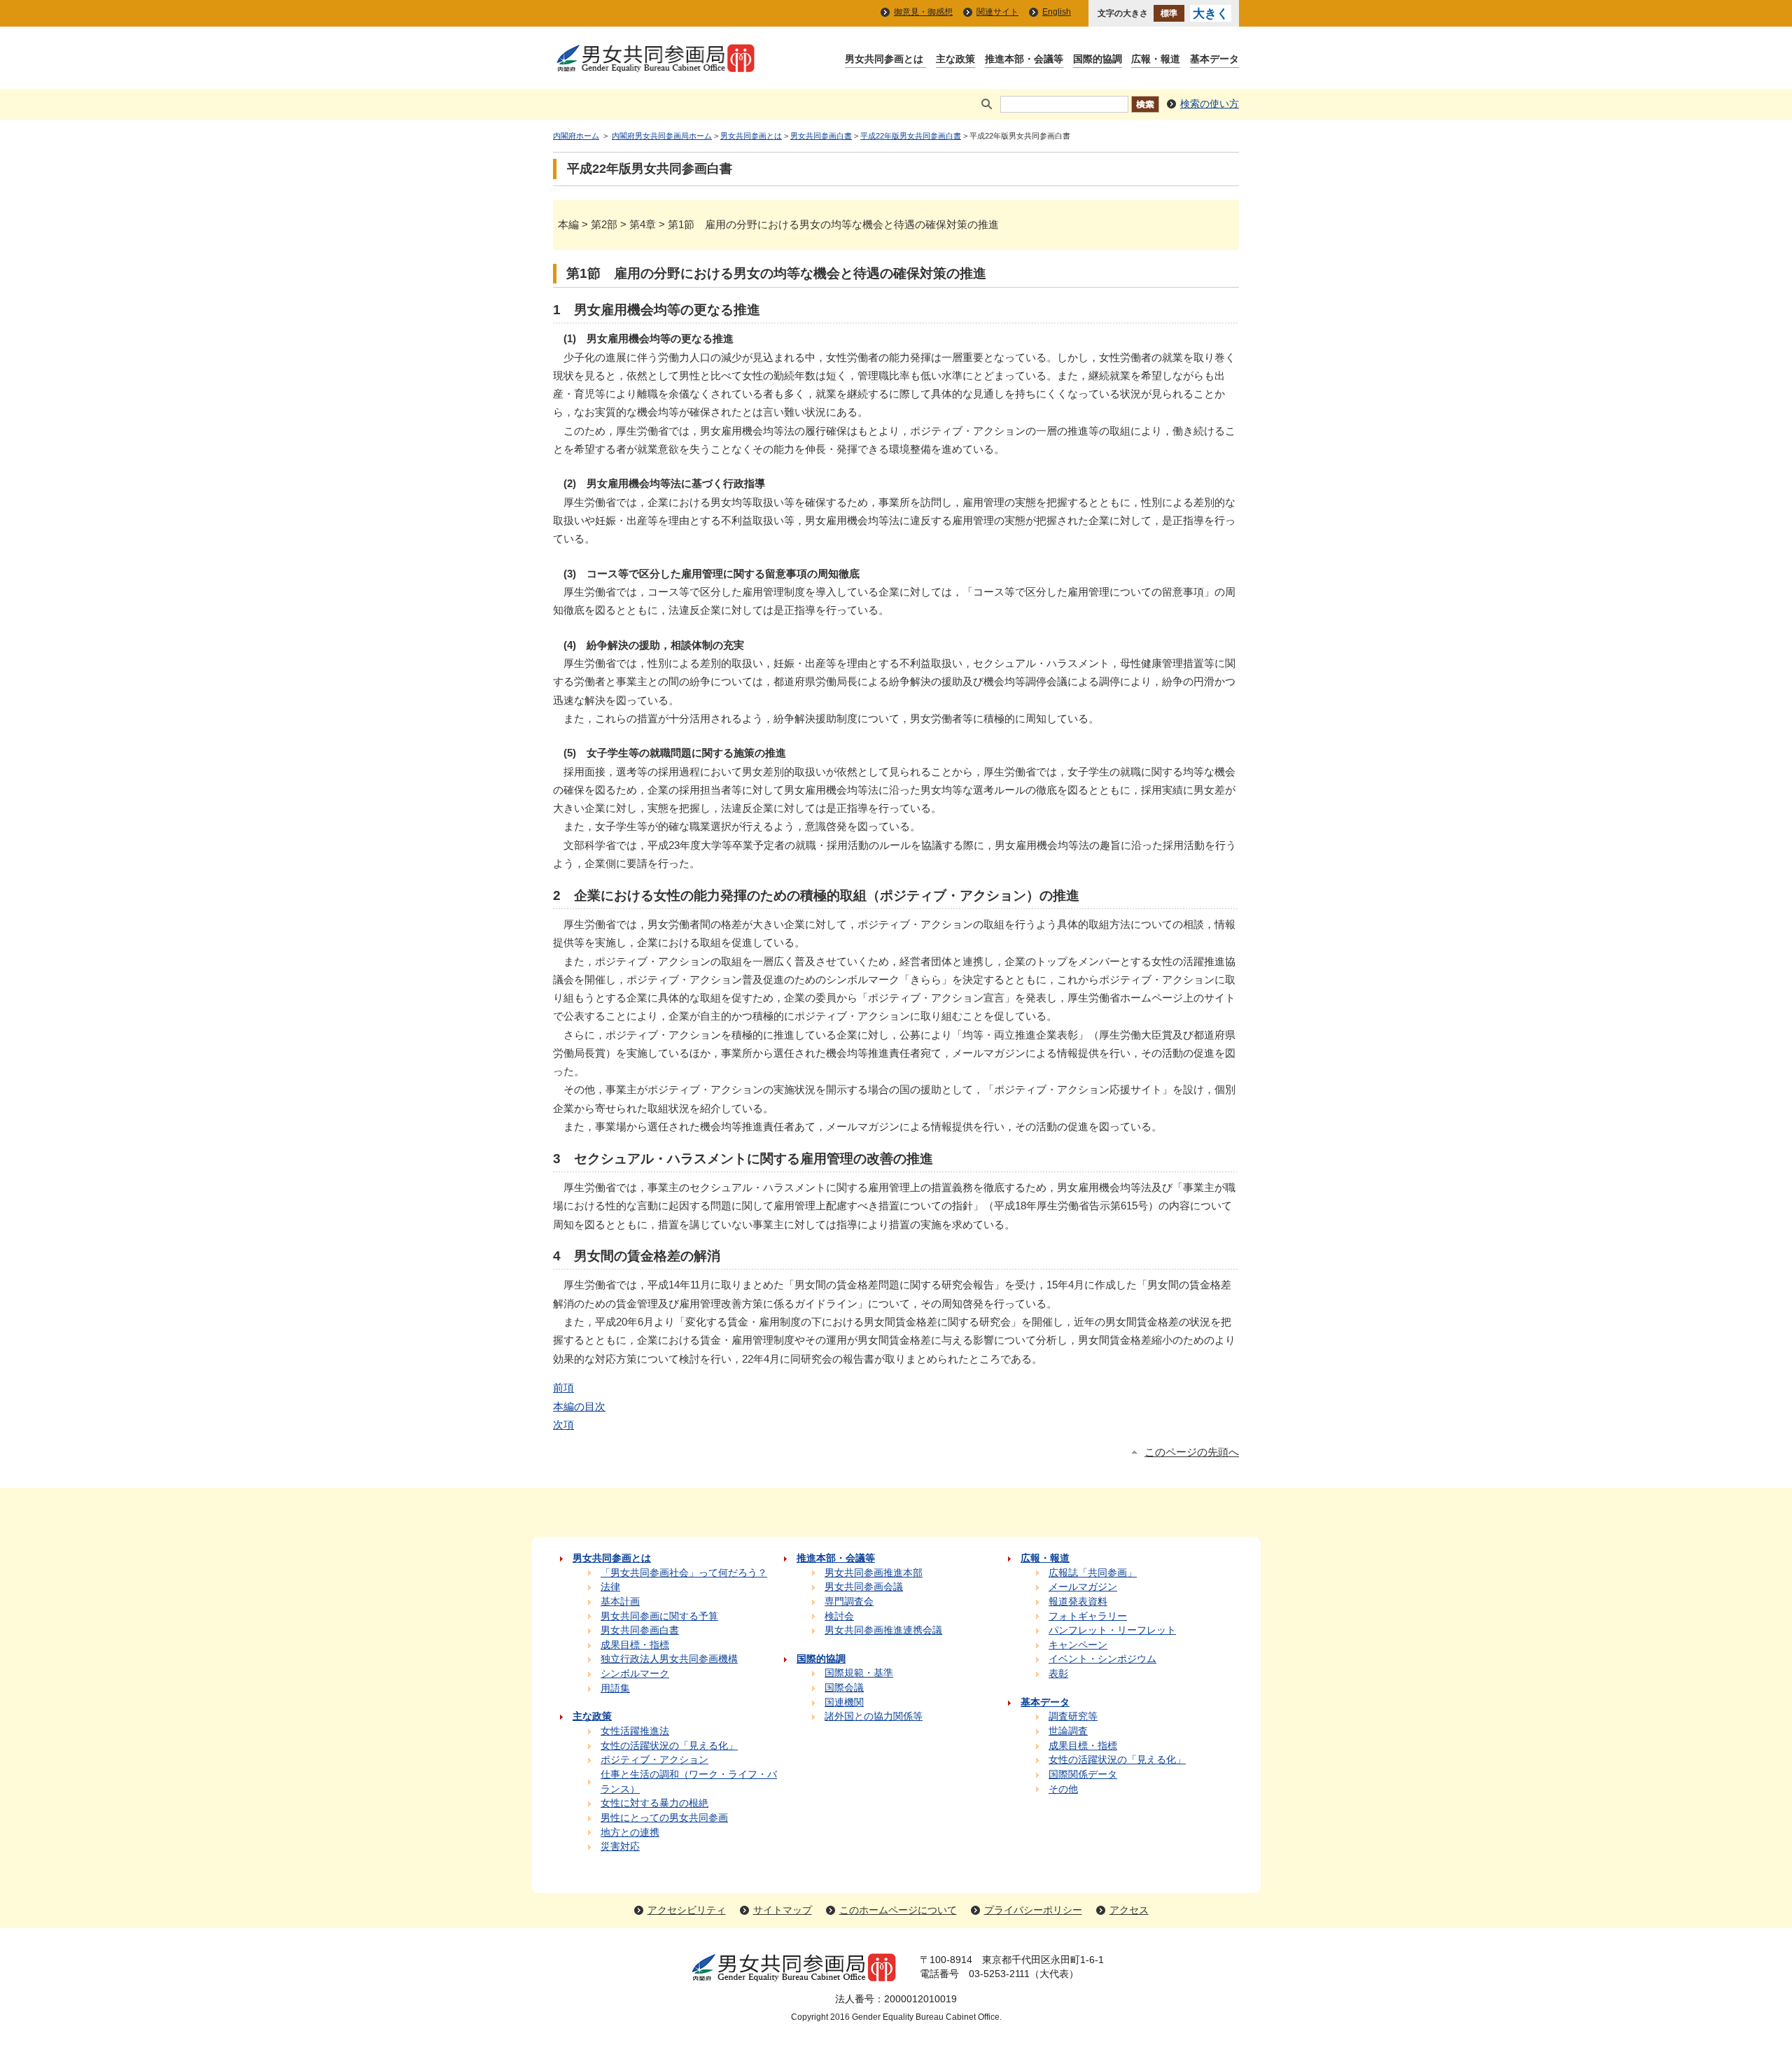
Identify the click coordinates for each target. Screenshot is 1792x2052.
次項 (563, 1425)
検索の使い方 (1210, 104)
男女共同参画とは (751, 136)
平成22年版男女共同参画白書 (911, 136)
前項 (563, 1387)
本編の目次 (579, 1406)
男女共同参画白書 (821, 136)
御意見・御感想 (923, 12)
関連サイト (997, 12)
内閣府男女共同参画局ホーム (662, 136)
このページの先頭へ (1192, 1452)
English (1057, 12)
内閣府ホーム (576, 136)
